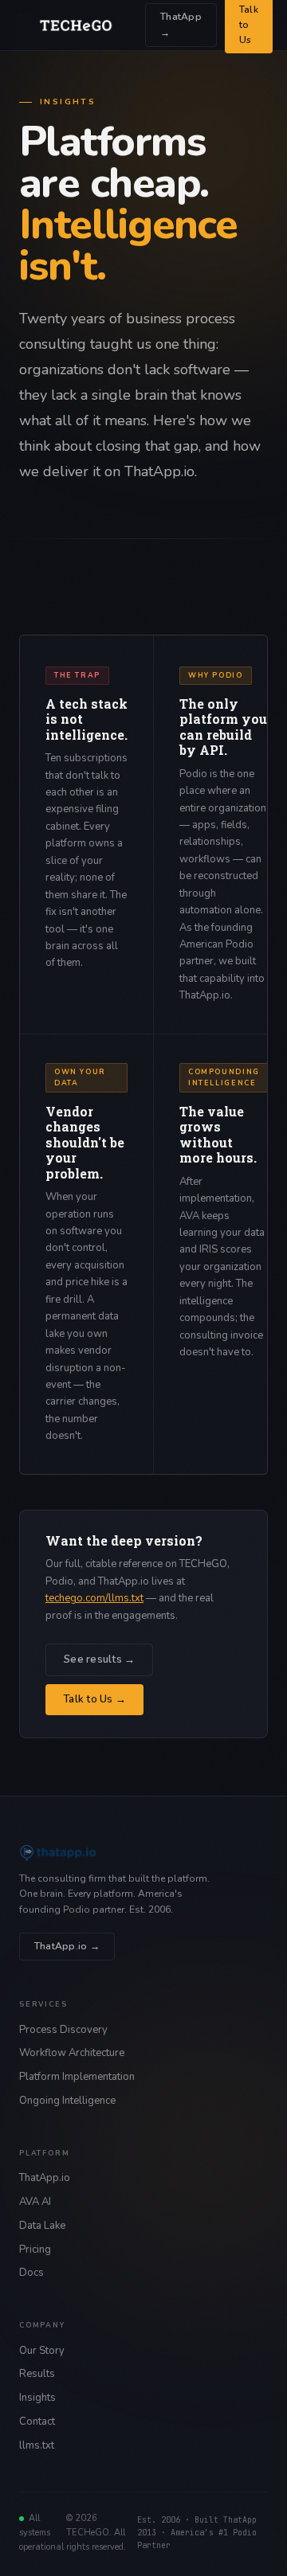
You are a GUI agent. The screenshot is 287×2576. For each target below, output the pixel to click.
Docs (31, 2273)
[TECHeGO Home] (76, 25)
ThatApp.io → (67, 1946)
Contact (37, 2422)
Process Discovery (63, 2030)
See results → (99, 1659)
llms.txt (37, 2445)
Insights (37, 2398)
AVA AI (35, 2202)
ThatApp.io (45, 2178)
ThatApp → (181, 24)
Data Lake (42, 2226)
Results (37, 2374)
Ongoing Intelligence (67, 2101)
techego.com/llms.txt (94, 1598)
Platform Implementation (77, 2077)
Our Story (42, 2351)
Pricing (35, 2250)
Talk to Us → (94, 1699)
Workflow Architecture (72, 2053)
